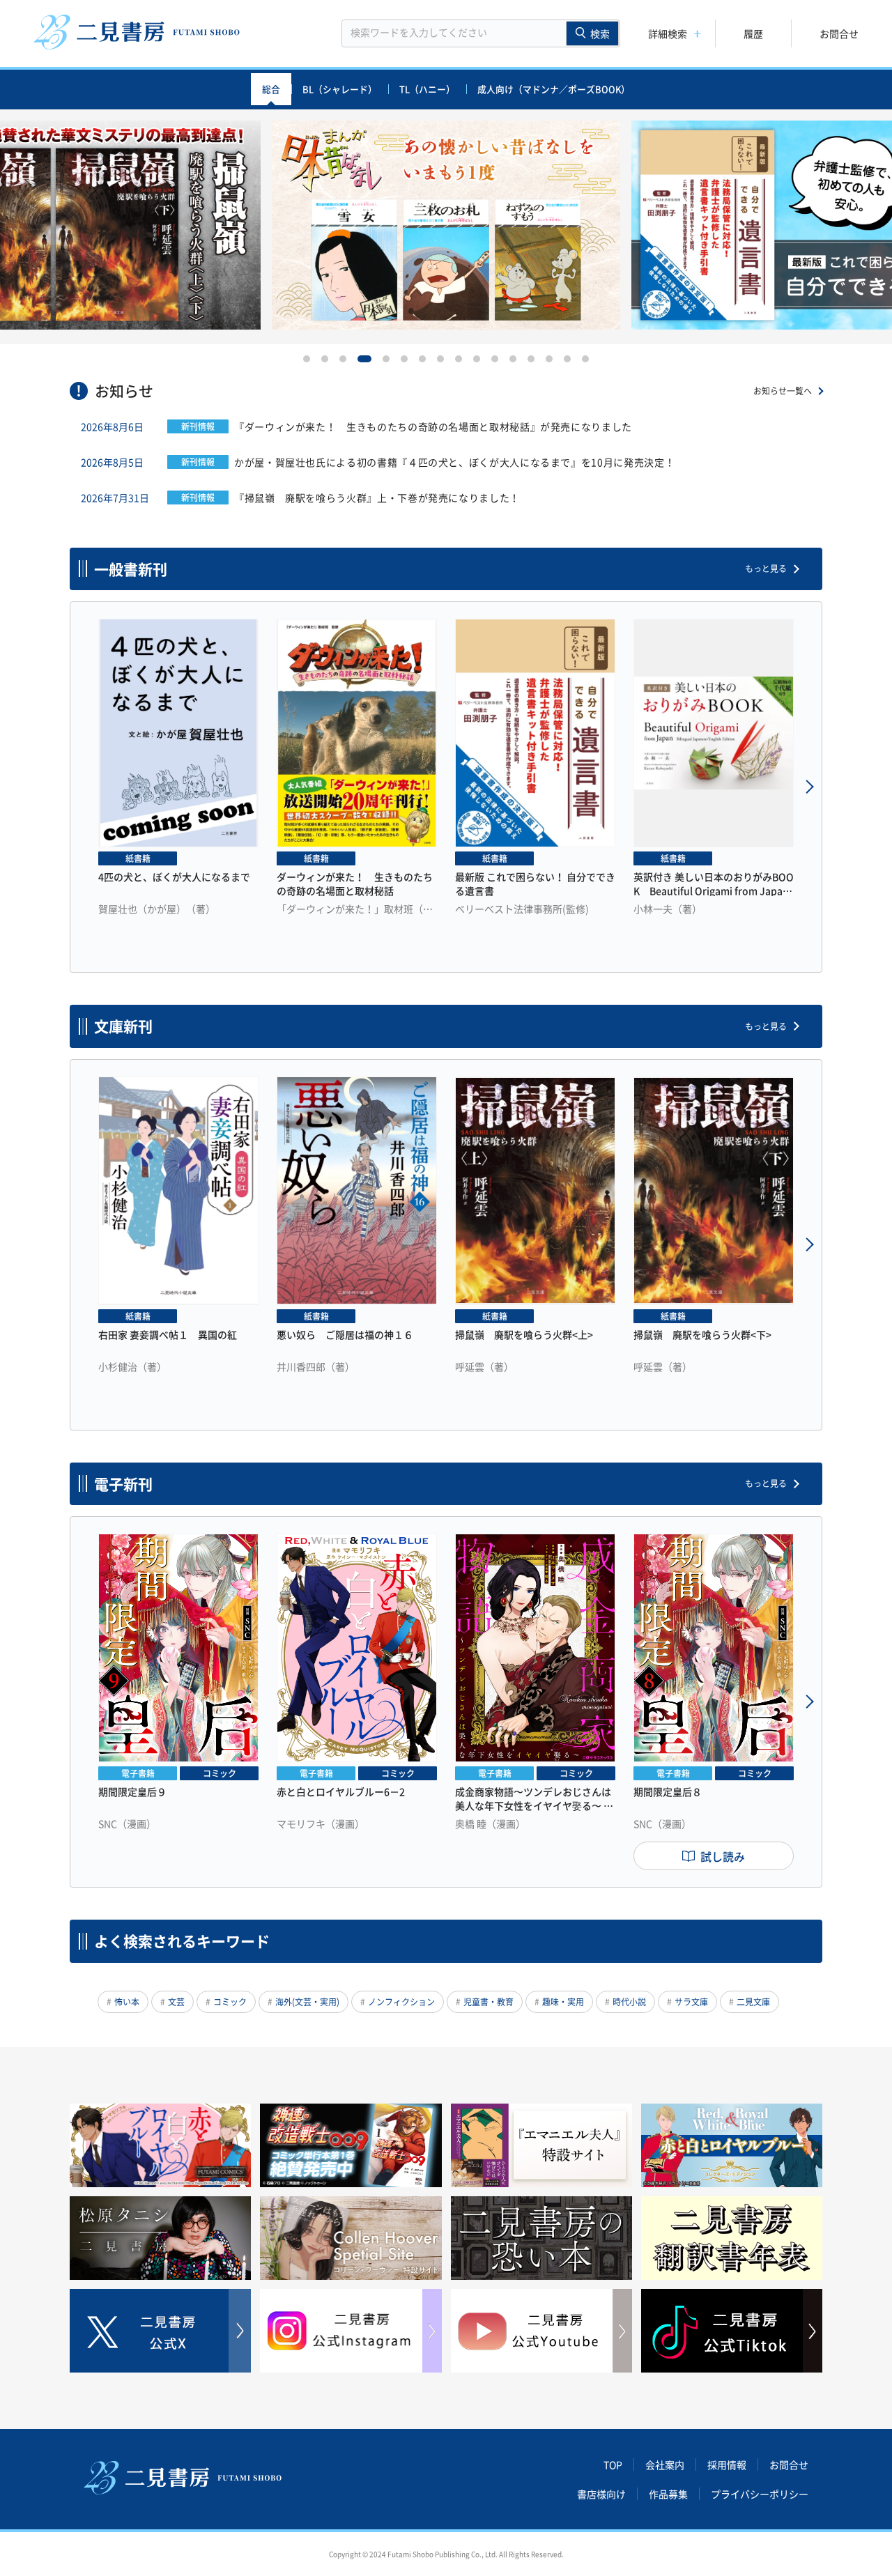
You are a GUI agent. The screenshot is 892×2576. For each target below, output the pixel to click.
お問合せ (839, 33)
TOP (613, 2465)
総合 (271, 89)
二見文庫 (753, 2002)
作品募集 (668, 2494)
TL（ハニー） (427, 89)
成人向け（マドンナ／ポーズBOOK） (554, 89)
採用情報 (727, 2465)
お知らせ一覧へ (783, 391)
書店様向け (601, 2494)
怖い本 (127, 2002)
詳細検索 (668, 33)
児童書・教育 (489, 2002)
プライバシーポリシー (760, 2494)
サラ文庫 (691, 2002)
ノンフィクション (401, 2002)
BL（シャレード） (340, 89)
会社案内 (665, 2465)
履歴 (753, 33)
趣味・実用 (563, 2002)
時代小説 (629, 2002)
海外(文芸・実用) (307, 2002)
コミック (230, 2002)
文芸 (176, 2002)
